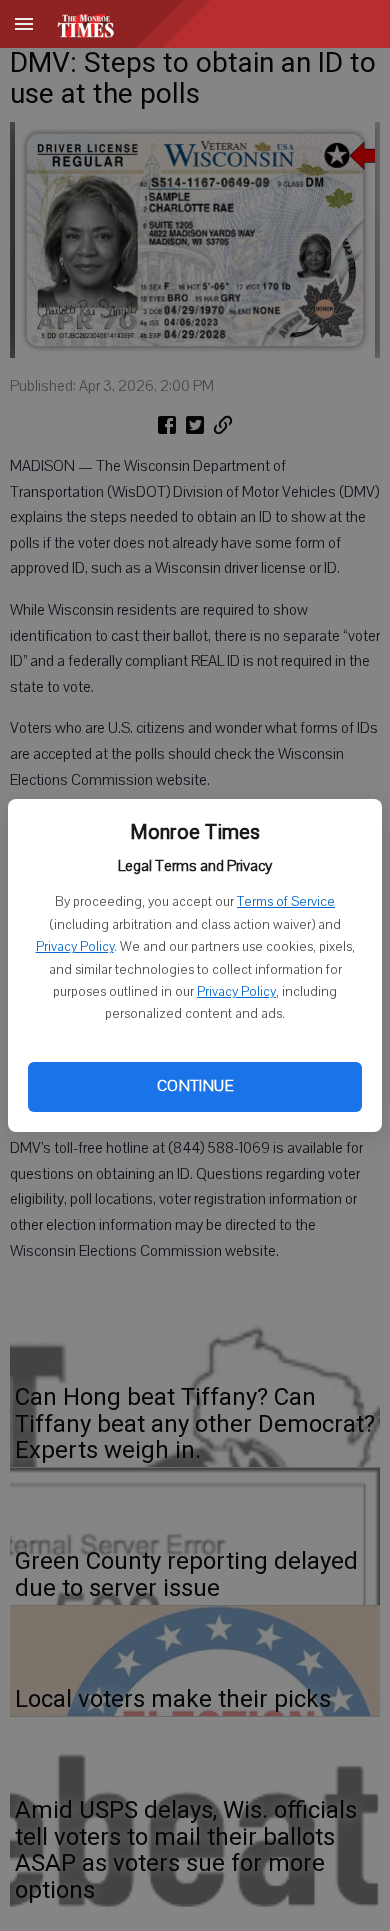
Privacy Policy (75, 947)
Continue (195, 1086)
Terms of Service (286, 902)
